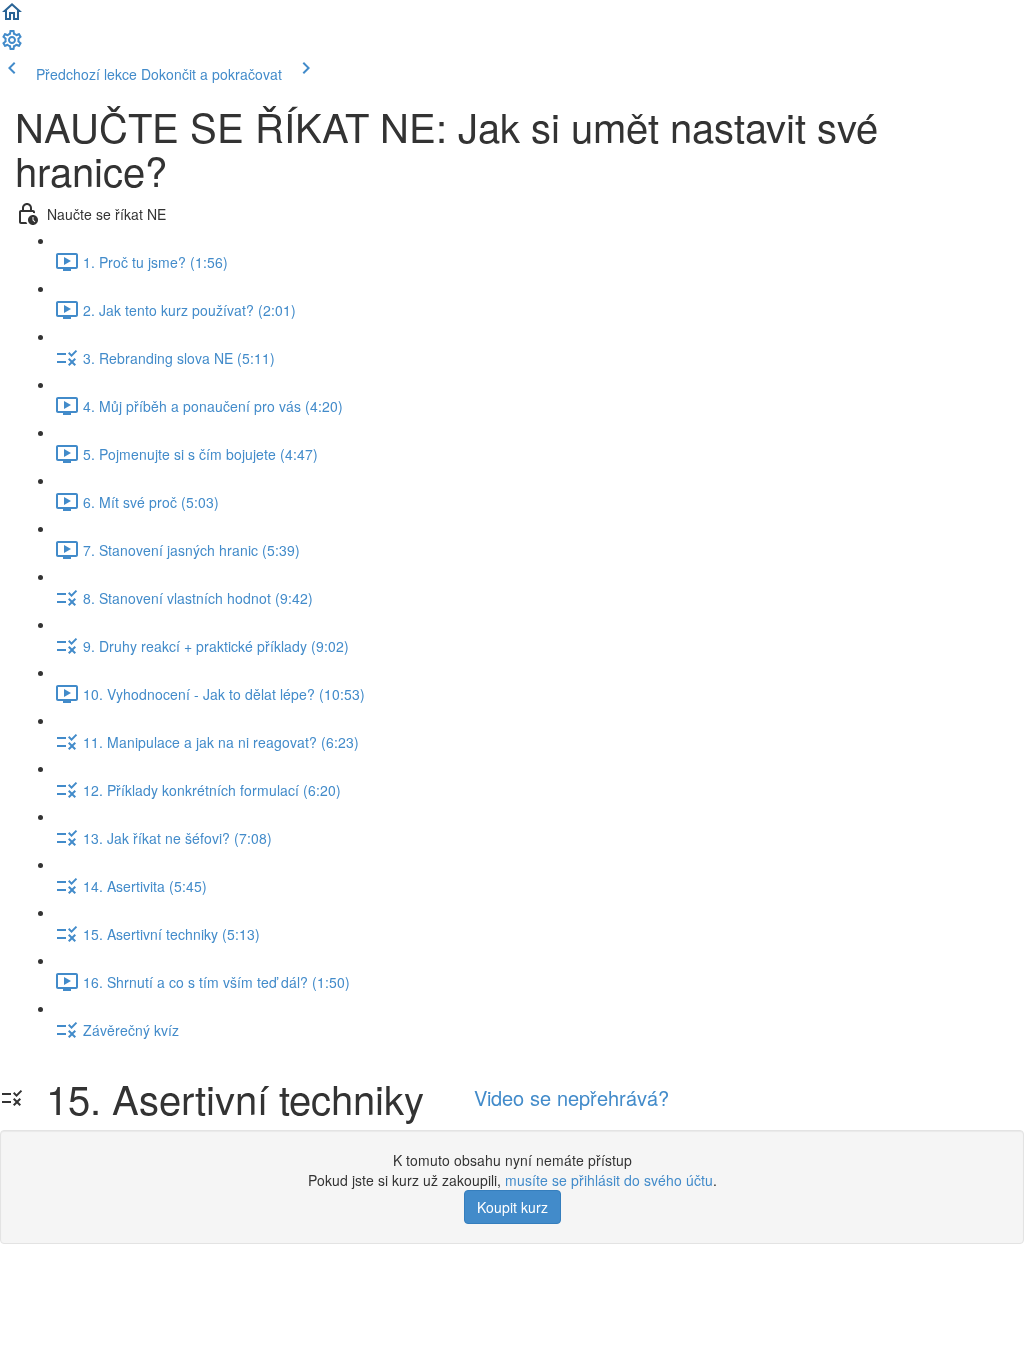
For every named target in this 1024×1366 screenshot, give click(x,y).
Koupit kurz (512, 1207)
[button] (12, 18)
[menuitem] (12, 46)
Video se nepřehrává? (571, 1097)
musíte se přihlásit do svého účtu (609, 1180)
